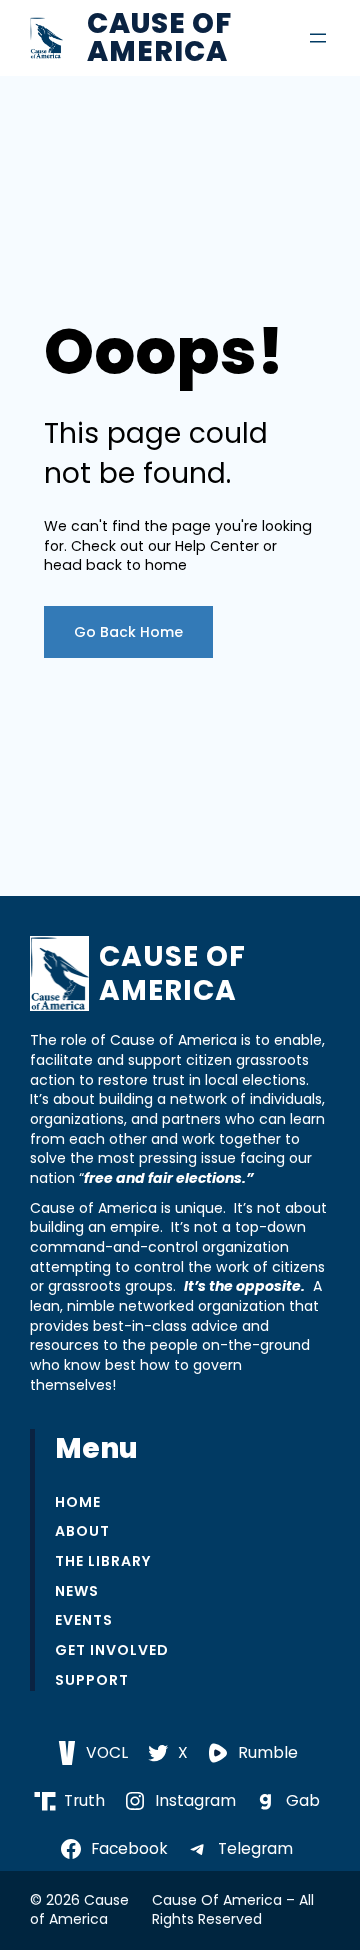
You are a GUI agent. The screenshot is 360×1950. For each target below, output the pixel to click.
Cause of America (159, 37)
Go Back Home (128, 632)
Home (78, 1502)
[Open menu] (318, 38)
